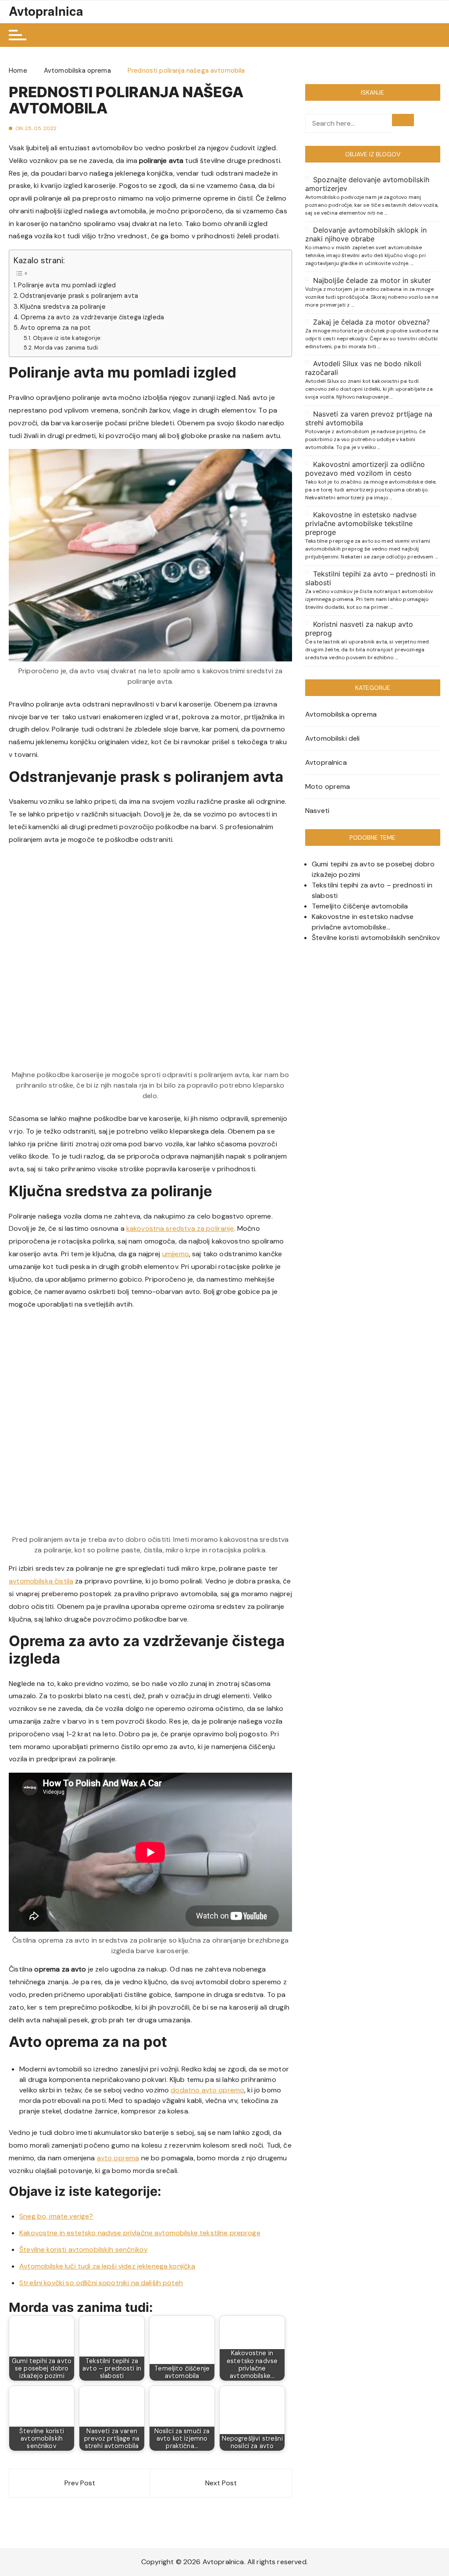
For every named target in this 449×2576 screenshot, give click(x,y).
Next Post (221, 2483)
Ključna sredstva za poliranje (63, 307)
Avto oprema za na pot (55, 328)
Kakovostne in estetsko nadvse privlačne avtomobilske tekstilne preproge (140, 2233)
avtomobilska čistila (41, 1581)
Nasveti (317, 811)
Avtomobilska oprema (341, 714)
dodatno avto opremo (207, 2090)
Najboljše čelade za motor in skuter (372, 280)
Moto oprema (328, 786)
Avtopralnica (46, 11)
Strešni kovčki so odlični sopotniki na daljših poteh (101, 2283)
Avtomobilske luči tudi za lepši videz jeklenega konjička (107, 2266)
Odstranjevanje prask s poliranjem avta (79, 296)
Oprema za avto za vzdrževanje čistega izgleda (92, 317)
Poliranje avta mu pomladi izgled (67, 285)
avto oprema (118, 2158)
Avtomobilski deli (333, 738)
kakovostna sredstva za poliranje (180, 1228)
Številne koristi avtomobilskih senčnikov (83, 2249)
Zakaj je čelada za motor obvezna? (371, 322)
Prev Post (80, 2483)
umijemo (176, 1254)
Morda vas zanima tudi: (67, 348)
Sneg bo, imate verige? (56, 2216)
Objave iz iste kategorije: (67, 338)
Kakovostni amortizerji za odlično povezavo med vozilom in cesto (365, 469)
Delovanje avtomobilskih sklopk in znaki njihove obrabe (366, 234)
